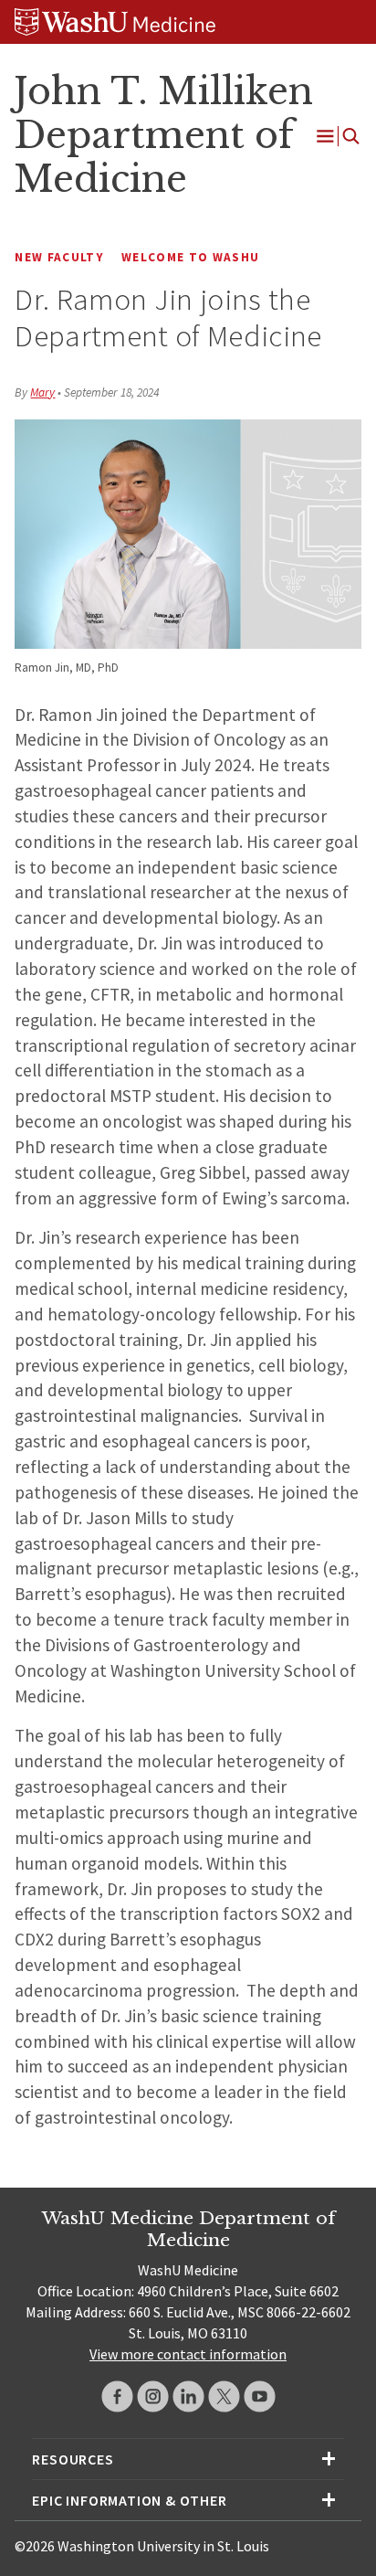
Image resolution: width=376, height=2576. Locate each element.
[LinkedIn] (188, 2396)
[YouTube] (260, 2396)
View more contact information (188, 2354)
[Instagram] (153, 2396)
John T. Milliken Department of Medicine (163, 135)
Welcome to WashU (190, 257)
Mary (42, 392)
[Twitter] (224, 2396)
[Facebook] (117, 2396)
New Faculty (59, 257)
